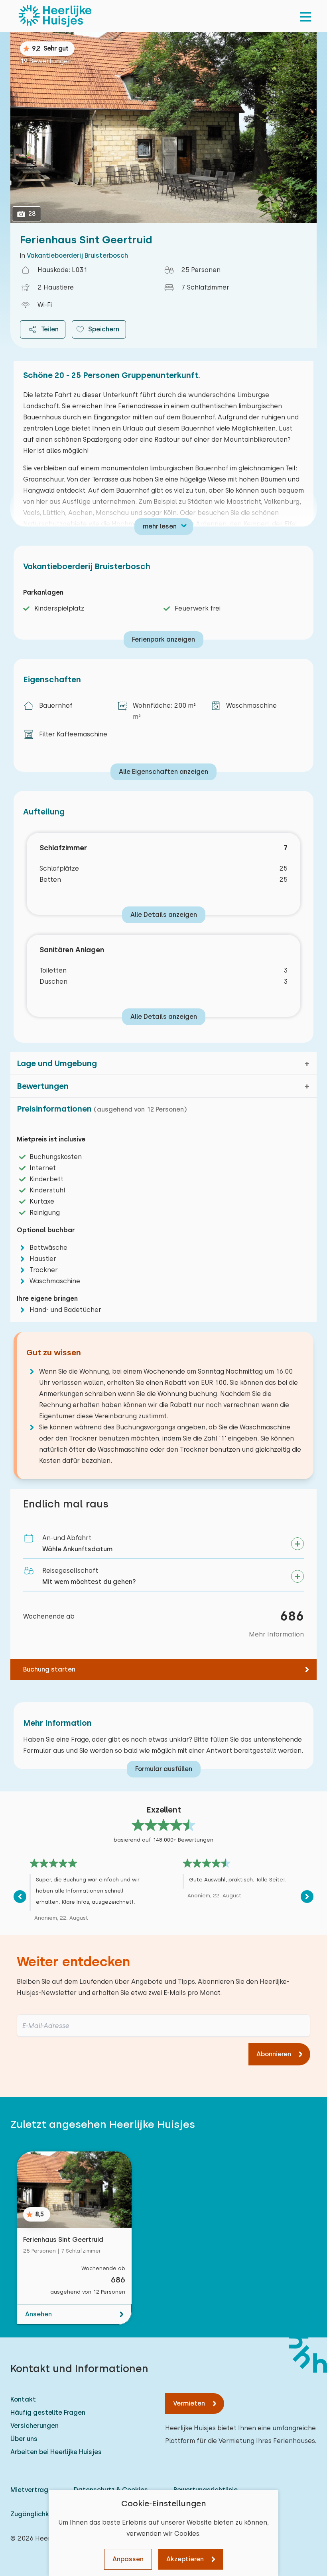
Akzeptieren (185, 2559)
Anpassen (128, 2559)
